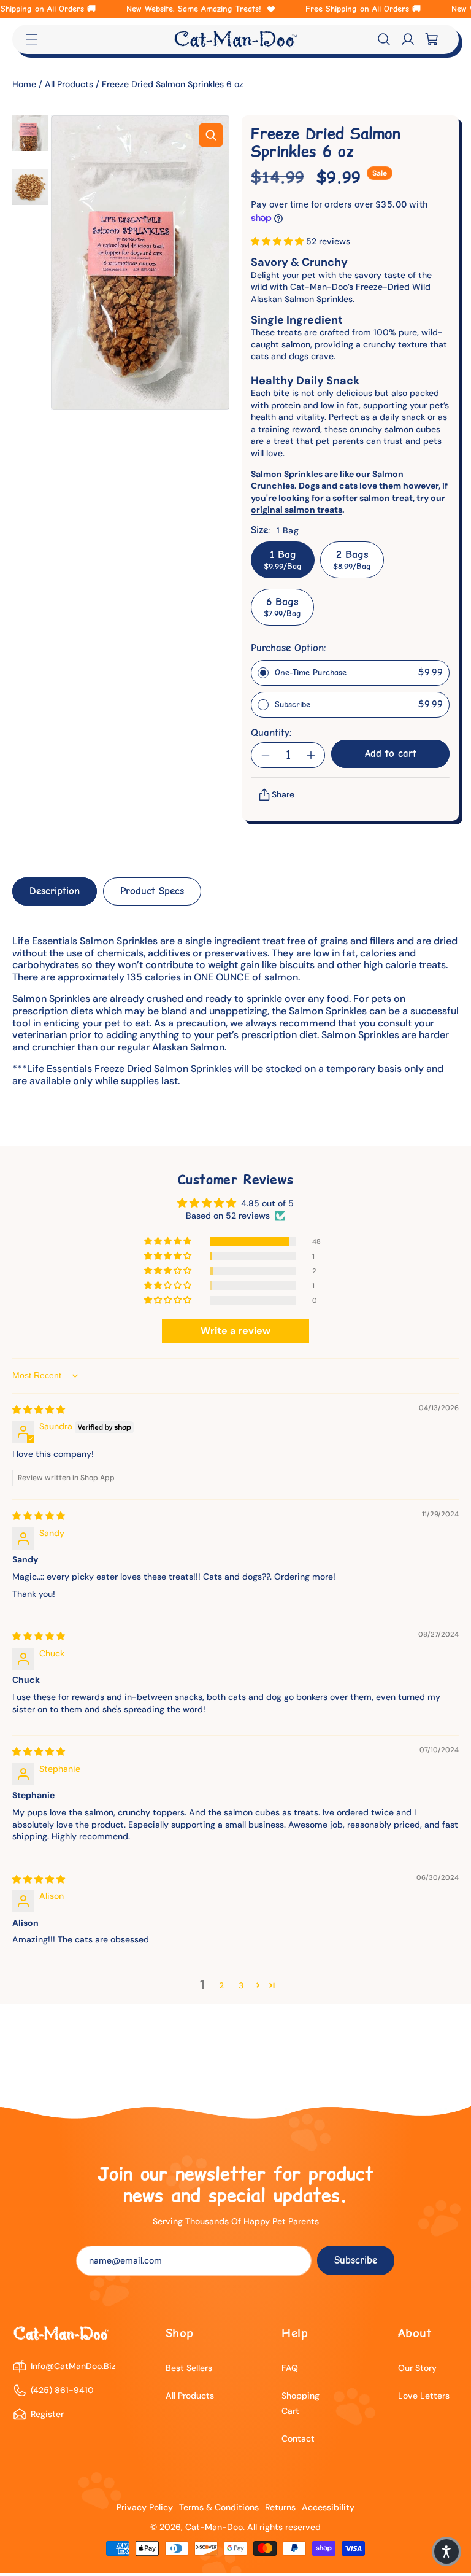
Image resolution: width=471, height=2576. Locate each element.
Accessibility (328, 2507)
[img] (39, 1410)
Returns (280, 2507)
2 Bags (352, 560)
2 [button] (221, 1985)
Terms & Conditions (219, 2507)
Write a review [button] (235, 1331)
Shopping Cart (301, 2403)
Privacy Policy (145, 2507)
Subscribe (356, 2260)
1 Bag (283, 560)
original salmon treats (297, 510)
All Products (69, 84)
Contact (298, 2438)
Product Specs (152, 891)
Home (25, 84)
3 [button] (241, 1985)
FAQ (290, 2368)
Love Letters (424, 2396)
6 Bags (282, 607)
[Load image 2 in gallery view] (30, 187)
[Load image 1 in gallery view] (30, 133)
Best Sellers (189, 2368)
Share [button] (283, 794)
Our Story (417, 2368)
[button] (384, 39)
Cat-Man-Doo (214, 2527)
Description (55, 891)
